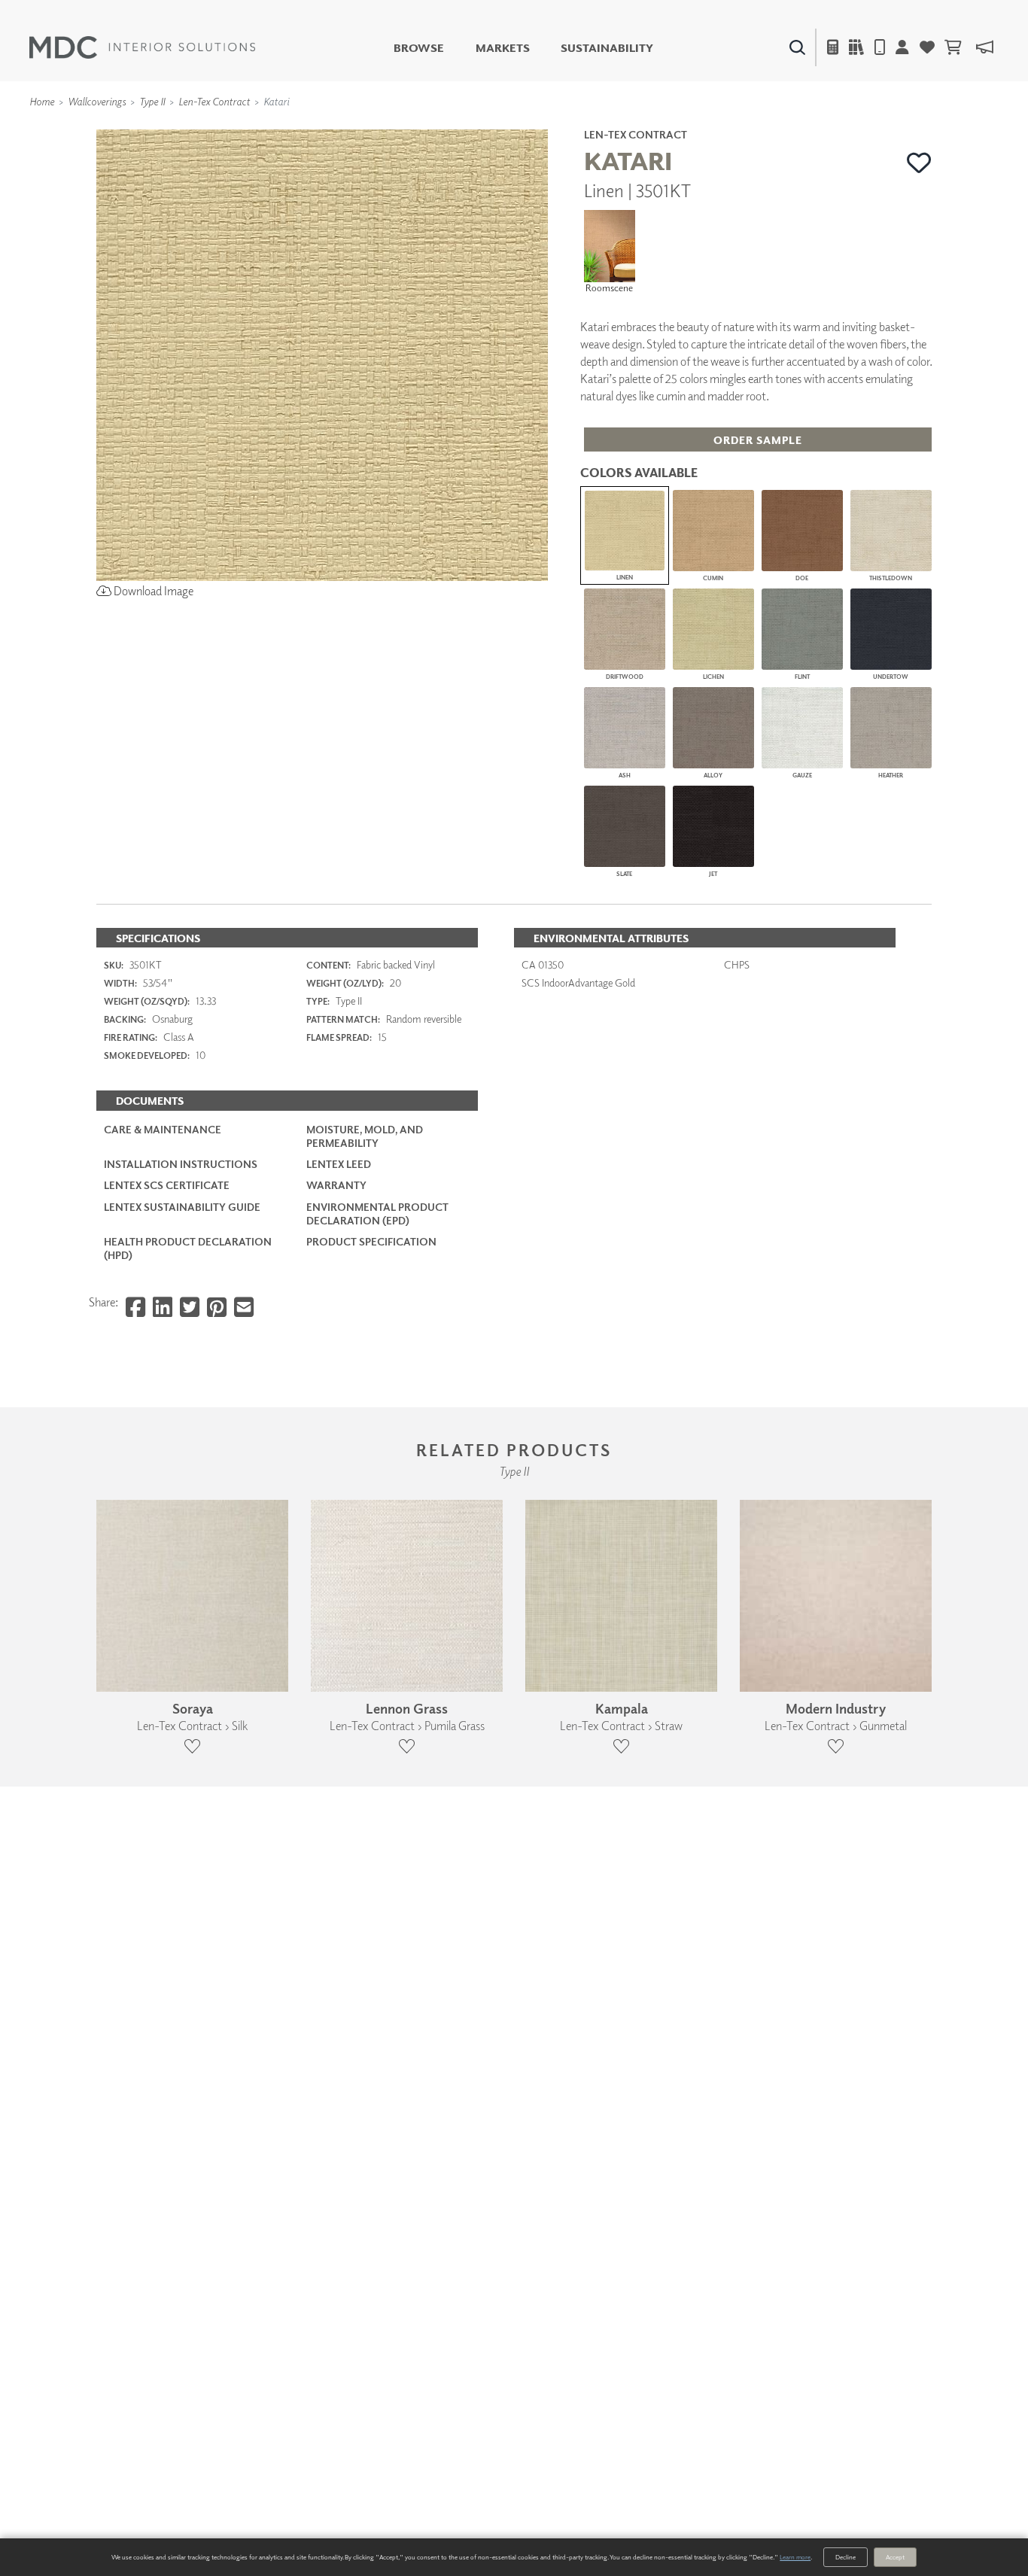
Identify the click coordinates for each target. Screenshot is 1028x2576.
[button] (919, 163)
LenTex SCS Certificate (167, 1185)
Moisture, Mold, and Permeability (365, 1136)
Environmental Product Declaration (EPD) (377, 1213)
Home (42, 101)
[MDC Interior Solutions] (142, 47)
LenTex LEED (339, 1164)
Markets (503, 48)
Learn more (795, 2557)
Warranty (336, 1185)
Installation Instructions (181, 1164)
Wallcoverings (97, 101)
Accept (895, 2557)
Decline (846, 2557)
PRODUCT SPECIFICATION (371, 1241)
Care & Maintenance (163, 1129)
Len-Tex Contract (214, 101)
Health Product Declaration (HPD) (188, 1248)
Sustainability (607, 48)
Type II (152, 101)
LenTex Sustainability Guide (182, 1207)
